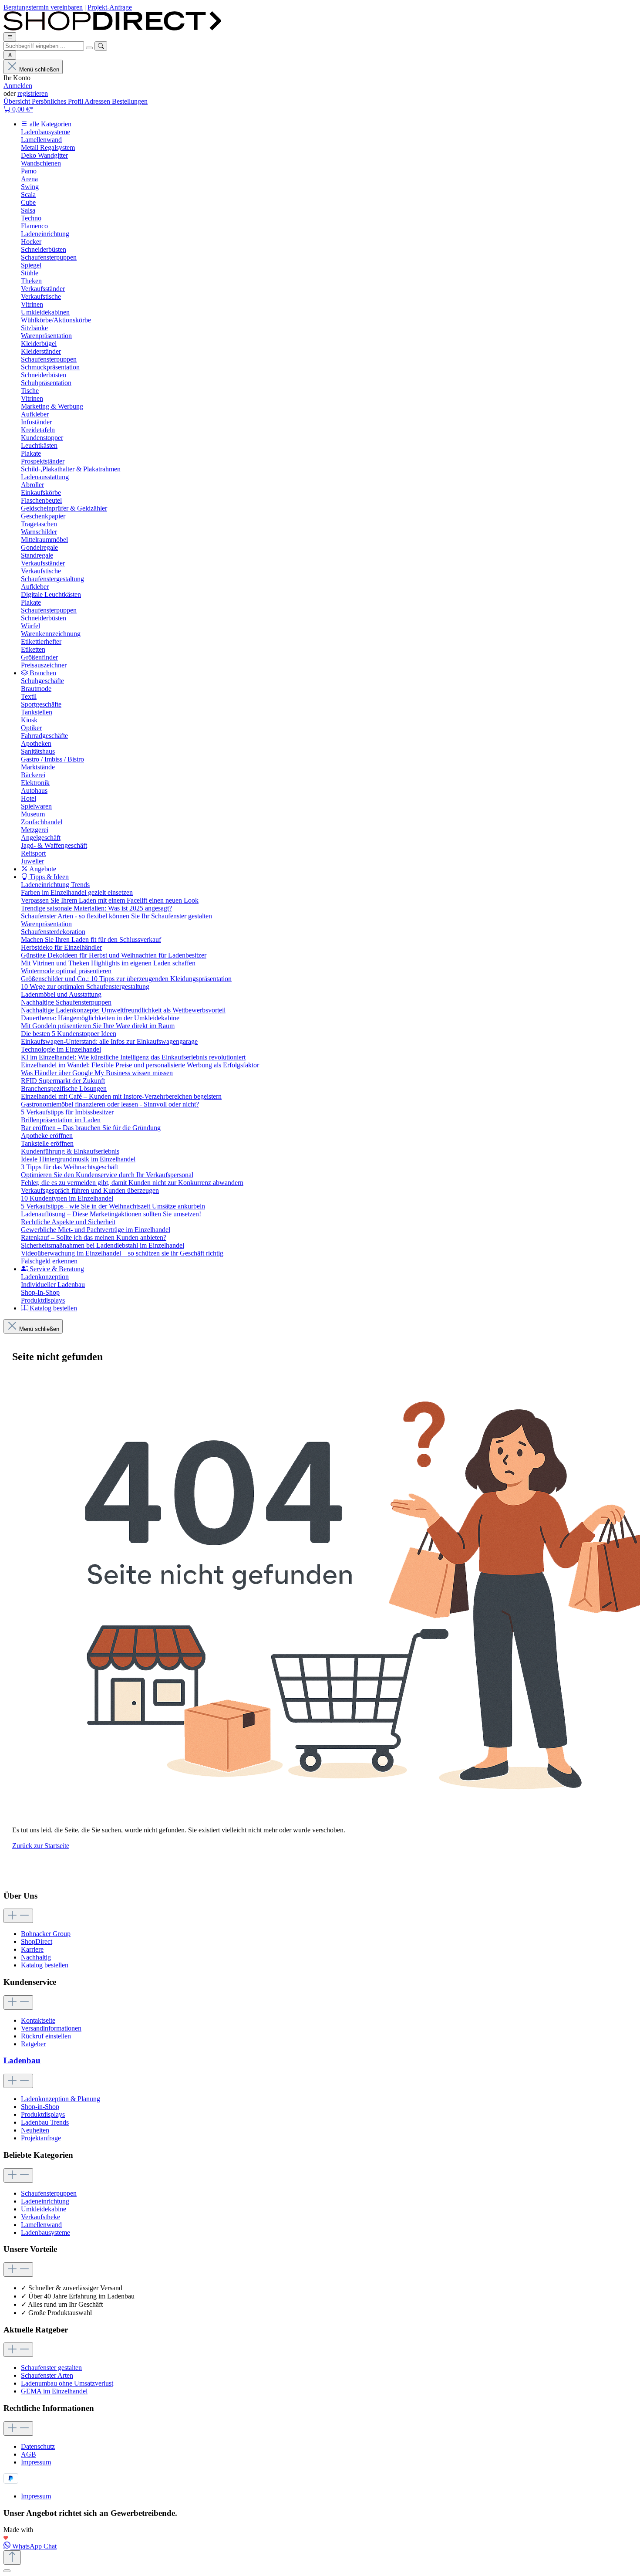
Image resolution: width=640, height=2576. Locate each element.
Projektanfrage (41, 2138)
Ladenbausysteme (45, 2232)
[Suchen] (101, 46)
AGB (29, 2454)
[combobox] (44, 46)
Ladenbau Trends (45, 2122)
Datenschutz (38, 2446)
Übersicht (18, 101)
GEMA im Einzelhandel (54, 2391)
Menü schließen (39, 69)
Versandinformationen (51, 2028)
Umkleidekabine (44, 2209)
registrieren (33, 93)
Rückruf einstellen (46, 2036)
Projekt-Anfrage (110, 7)
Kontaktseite (38, 2020)
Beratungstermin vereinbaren (43, 7)
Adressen (98, 101)
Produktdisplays (43, 2114)
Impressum (36, 2462)
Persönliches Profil (58, 101)
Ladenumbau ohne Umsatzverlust (67, 2383)
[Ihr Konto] (10, 55)
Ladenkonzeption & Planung (61, 2099)
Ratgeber (33, 2044)
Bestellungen (130, 101)
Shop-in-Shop (40, 2107)
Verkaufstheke (40, 2217)
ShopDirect (37, 1941)
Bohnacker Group (46, 1934)
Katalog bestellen (45, 1965)
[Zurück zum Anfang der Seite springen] (12, 2557)
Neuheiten (35, 2130)
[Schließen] (7, 2571)
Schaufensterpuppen (49, 2193)
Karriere (32, 1949)
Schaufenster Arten (47, 2375)
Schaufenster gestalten (51, 2368)
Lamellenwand (41, 2225)
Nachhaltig (36, 1957)
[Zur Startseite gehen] (112, 28)
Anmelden (18, 86)
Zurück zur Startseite (41, 1846)
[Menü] (10, 37)
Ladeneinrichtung (45, 2201)
